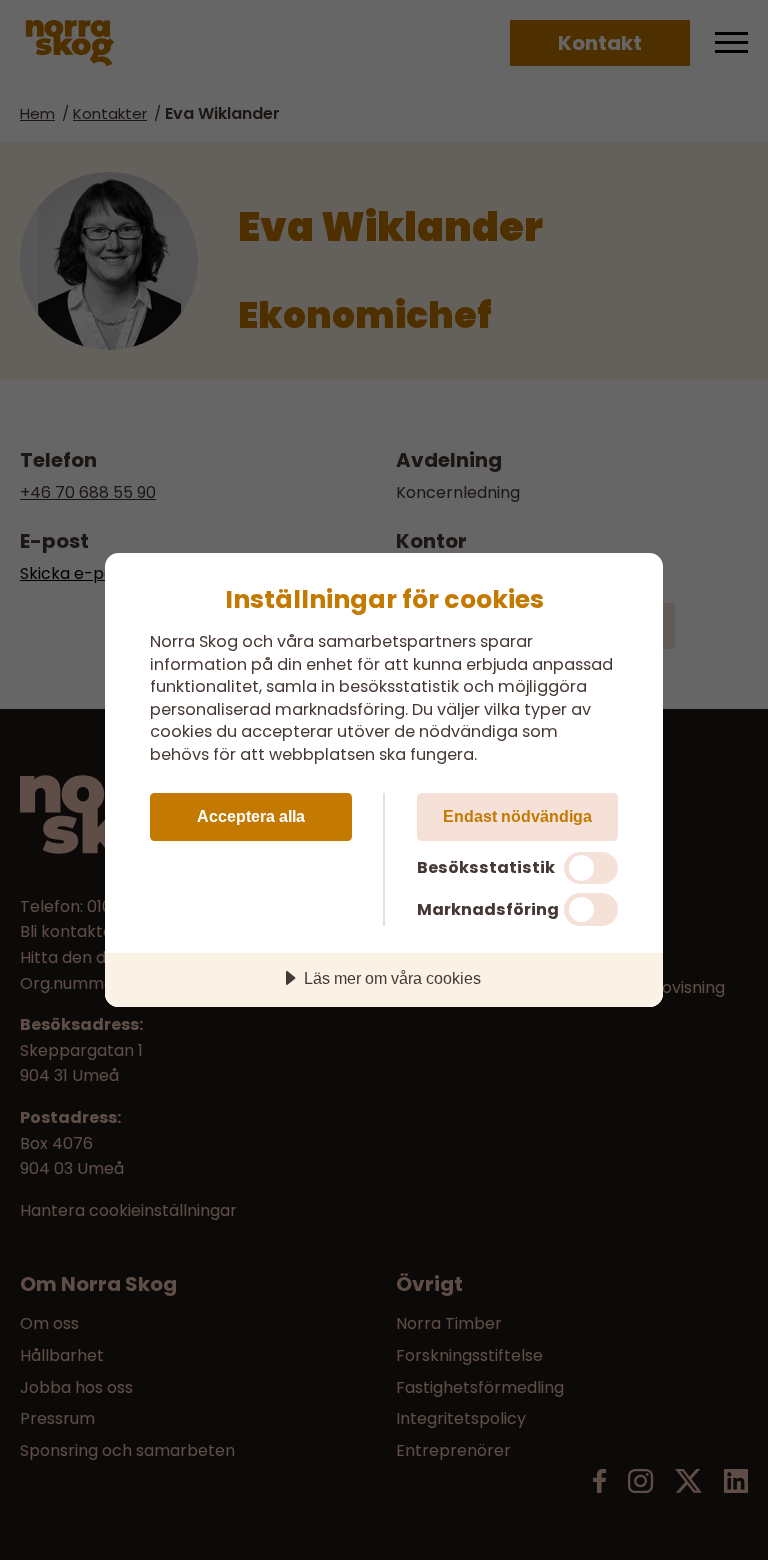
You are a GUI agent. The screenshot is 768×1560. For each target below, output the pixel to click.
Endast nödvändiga (517, 816)
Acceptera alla (251, 816)
